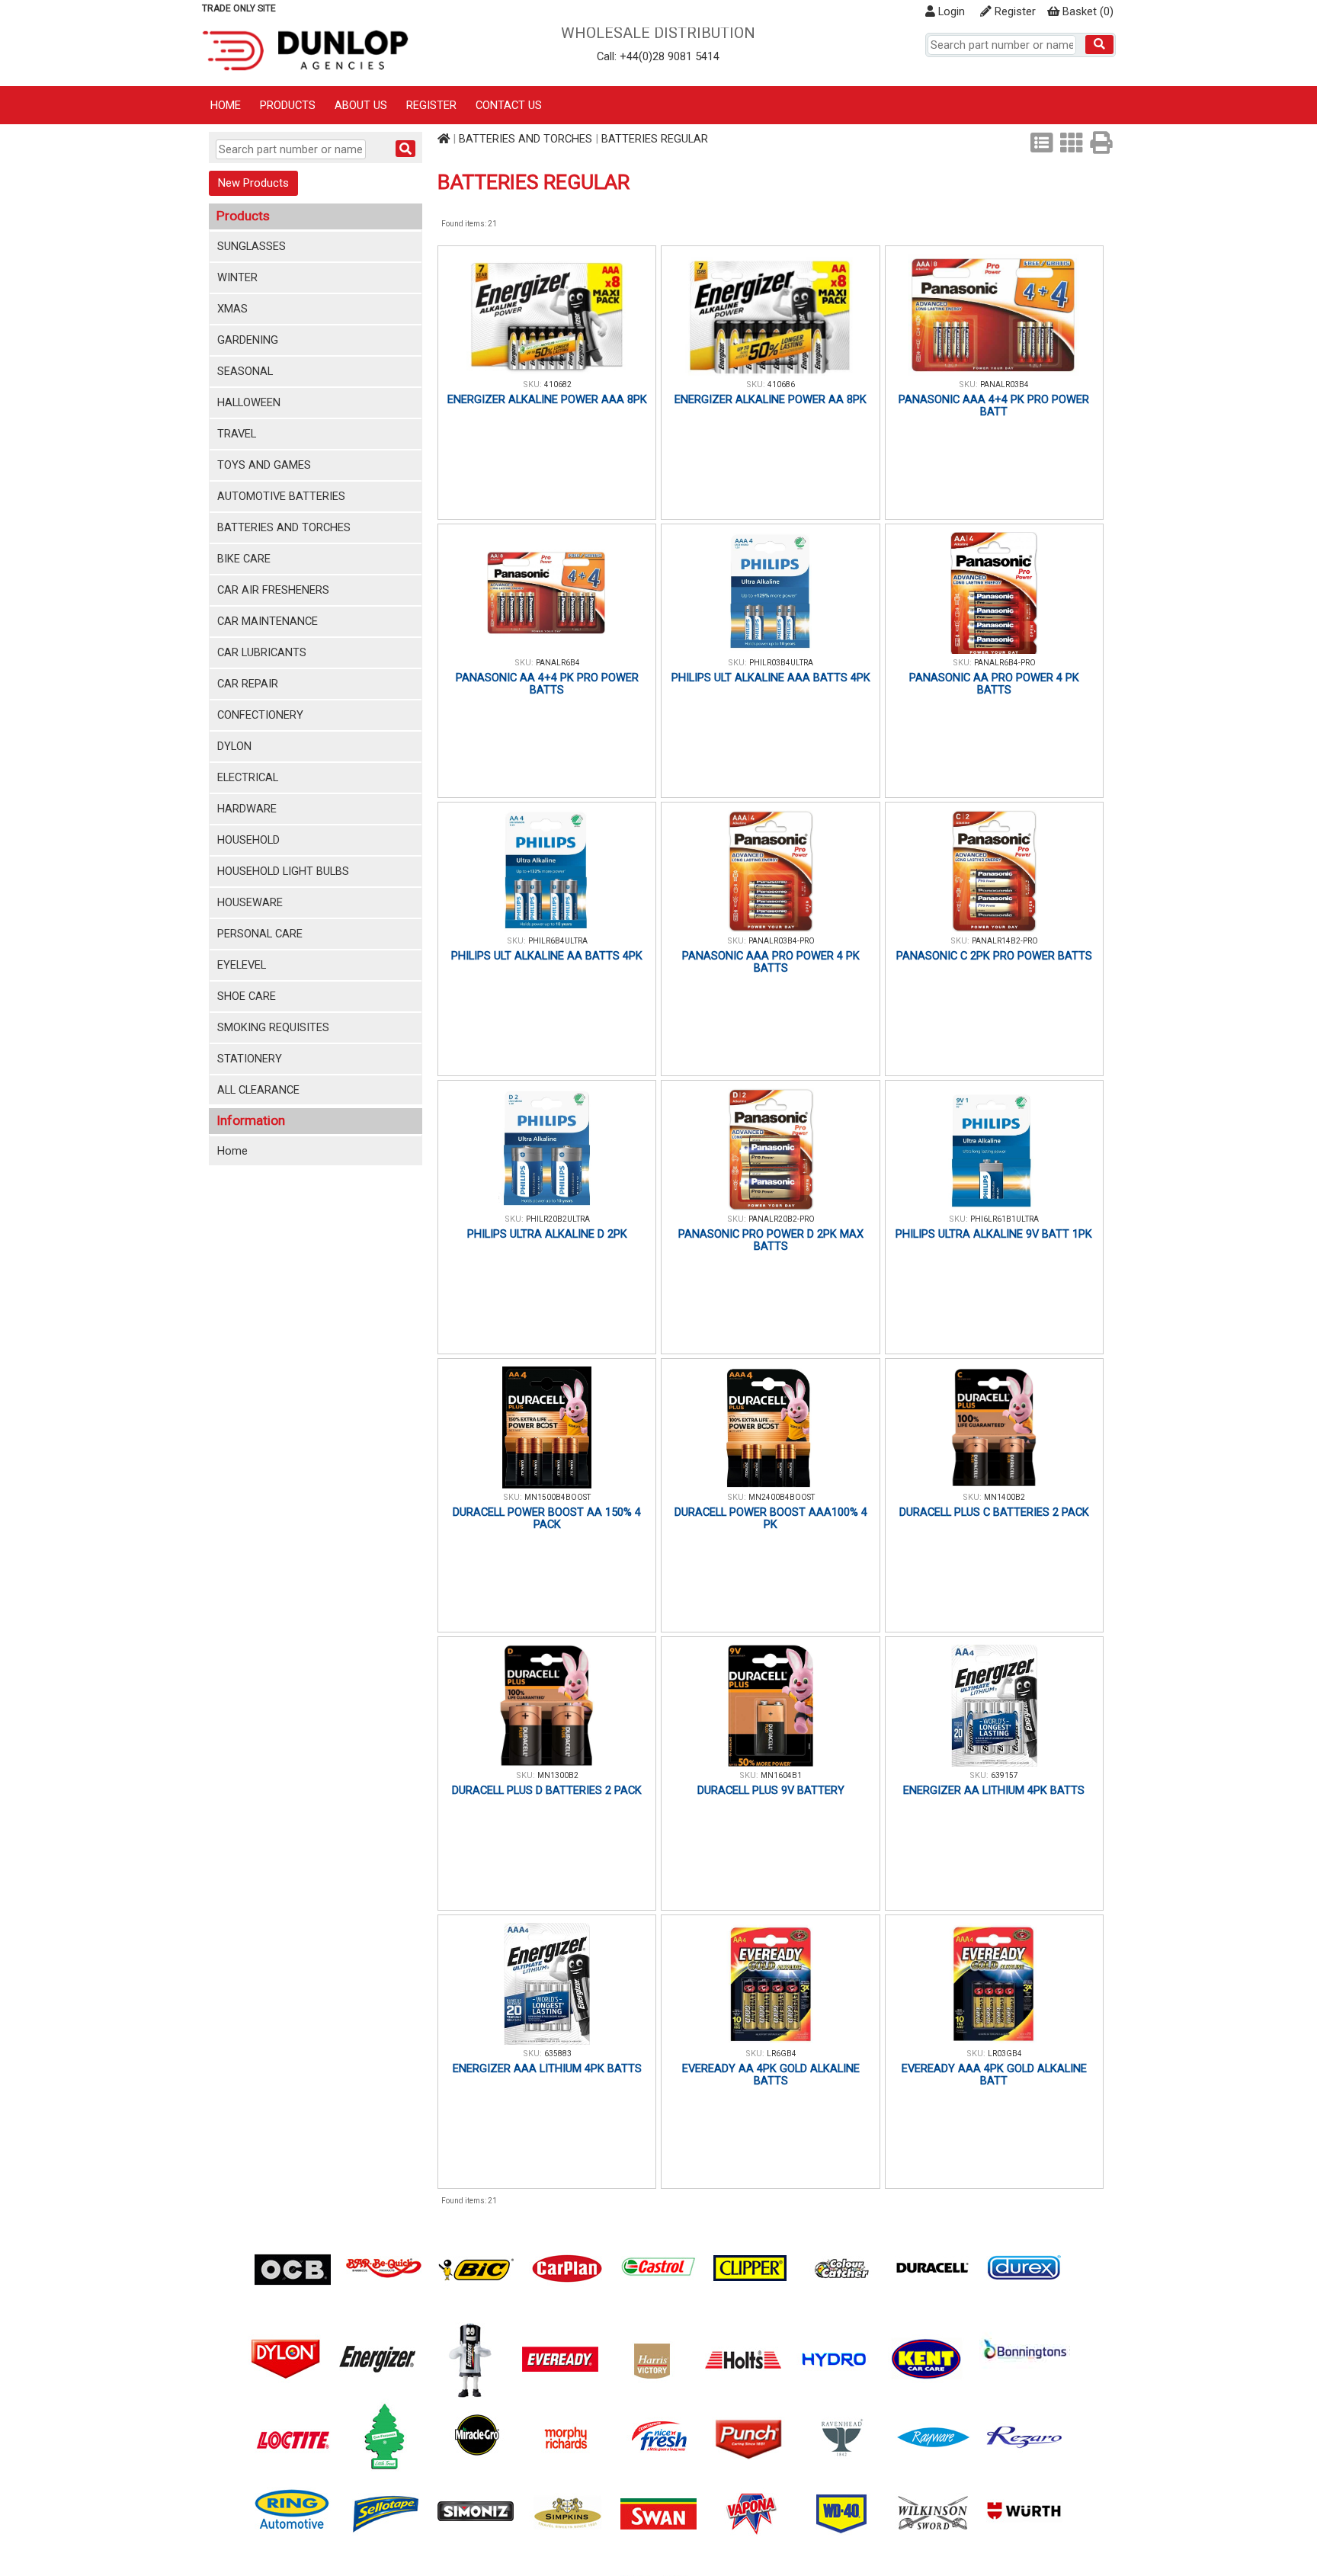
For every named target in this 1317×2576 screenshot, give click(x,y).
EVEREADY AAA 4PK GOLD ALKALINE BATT (994, 2075)
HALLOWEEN (249, 402)
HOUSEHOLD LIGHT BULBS (283, 871)
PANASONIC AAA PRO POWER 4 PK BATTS (771, 962)
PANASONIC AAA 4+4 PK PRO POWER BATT (994, 405)
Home (226, 105)
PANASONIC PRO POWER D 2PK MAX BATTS (771, 1240)
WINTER (237, 277)
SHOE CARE (247, 996)
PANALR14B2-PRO (1005, 941)
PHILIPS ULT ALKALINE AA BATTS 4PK (547, 956)
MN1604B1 (781, 1775)
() (1088, 11)
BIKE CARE (244, 559)
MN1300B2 (558, 1775)
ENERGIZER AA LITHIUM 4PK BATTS (994, 1790)
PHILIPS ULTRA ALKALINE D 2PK (547, 1234)
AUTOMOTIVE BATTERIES (281, 496)
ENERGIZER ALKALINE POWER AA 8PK (771, 399)
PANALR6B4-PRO (1005, 663)
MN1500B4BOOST (558, 1497)
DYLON (234, 746)
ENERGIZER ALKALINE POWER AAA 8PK (547, 399)
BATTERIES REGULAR (655, 139)
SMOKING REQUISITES (273, 1027)
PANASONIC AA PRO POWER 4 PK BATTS (994, 684)
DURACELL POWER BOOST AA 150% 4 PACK (547, 1518)
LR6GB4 (782, 2054)
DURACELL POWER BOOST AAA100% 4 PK (771, 1518)
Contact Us (509, 105)
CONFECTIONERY (260, 715)
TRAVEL (237, 434)
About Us (361, 105)
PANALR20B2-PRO (782, 1219)
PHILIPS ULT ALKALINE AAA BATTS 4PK (771, 678)
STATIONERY (250, 1059)
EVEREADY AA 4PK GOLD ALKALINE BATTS (771, 2075)
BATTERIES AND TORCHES (284, 527)
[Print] (1101, 143)
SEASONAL (245, 371)
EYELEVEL (242, 965)
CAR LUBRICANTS (262, 652)
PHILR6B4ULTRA (558, 941)
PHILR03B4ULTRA (781, 663)
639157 (1005, 1775)
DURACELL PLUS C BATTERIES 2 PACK (994, 1512)
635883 (558, 2054)
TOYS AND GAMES (264, 465)
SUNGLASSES (252, 246)
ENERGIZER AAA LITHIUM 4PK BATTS (547, 2068)
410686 (781, 384)
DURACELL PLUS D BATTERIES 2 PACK (547, 1790)
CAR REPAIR (248, 684)
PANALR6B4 (558, 663)
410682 (558, 384)
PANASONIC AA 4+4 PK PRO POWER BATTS (547, 684)
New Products (253, 183)
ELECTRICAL (248, 777)
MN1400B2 (1005, 1497)
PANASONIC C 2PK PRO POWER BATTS (994, 956)
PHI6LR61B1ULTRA (1005, 1219)
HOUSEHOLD (248, 840)
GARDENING (248, 340)
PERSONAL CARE (260, 934)
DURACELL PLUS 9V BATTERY (771, 1790)
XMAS (232, 309)
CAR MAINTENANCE (268, 621)
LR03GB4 (1005, 2054)
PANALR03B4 (1005, 384)
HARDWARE (247, 809)
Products (288, 105)
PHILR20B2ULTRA (558, 1219)
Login (950, 11)
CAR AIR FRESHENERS (273, 590)
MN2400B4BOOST (782, 1497)
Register (1014, 11)
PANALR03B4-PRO (782, 941)
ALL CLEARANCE (258, 1090)
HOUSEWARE (250, 902)
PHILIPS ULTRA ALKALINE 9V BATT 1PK (994, 1234)
